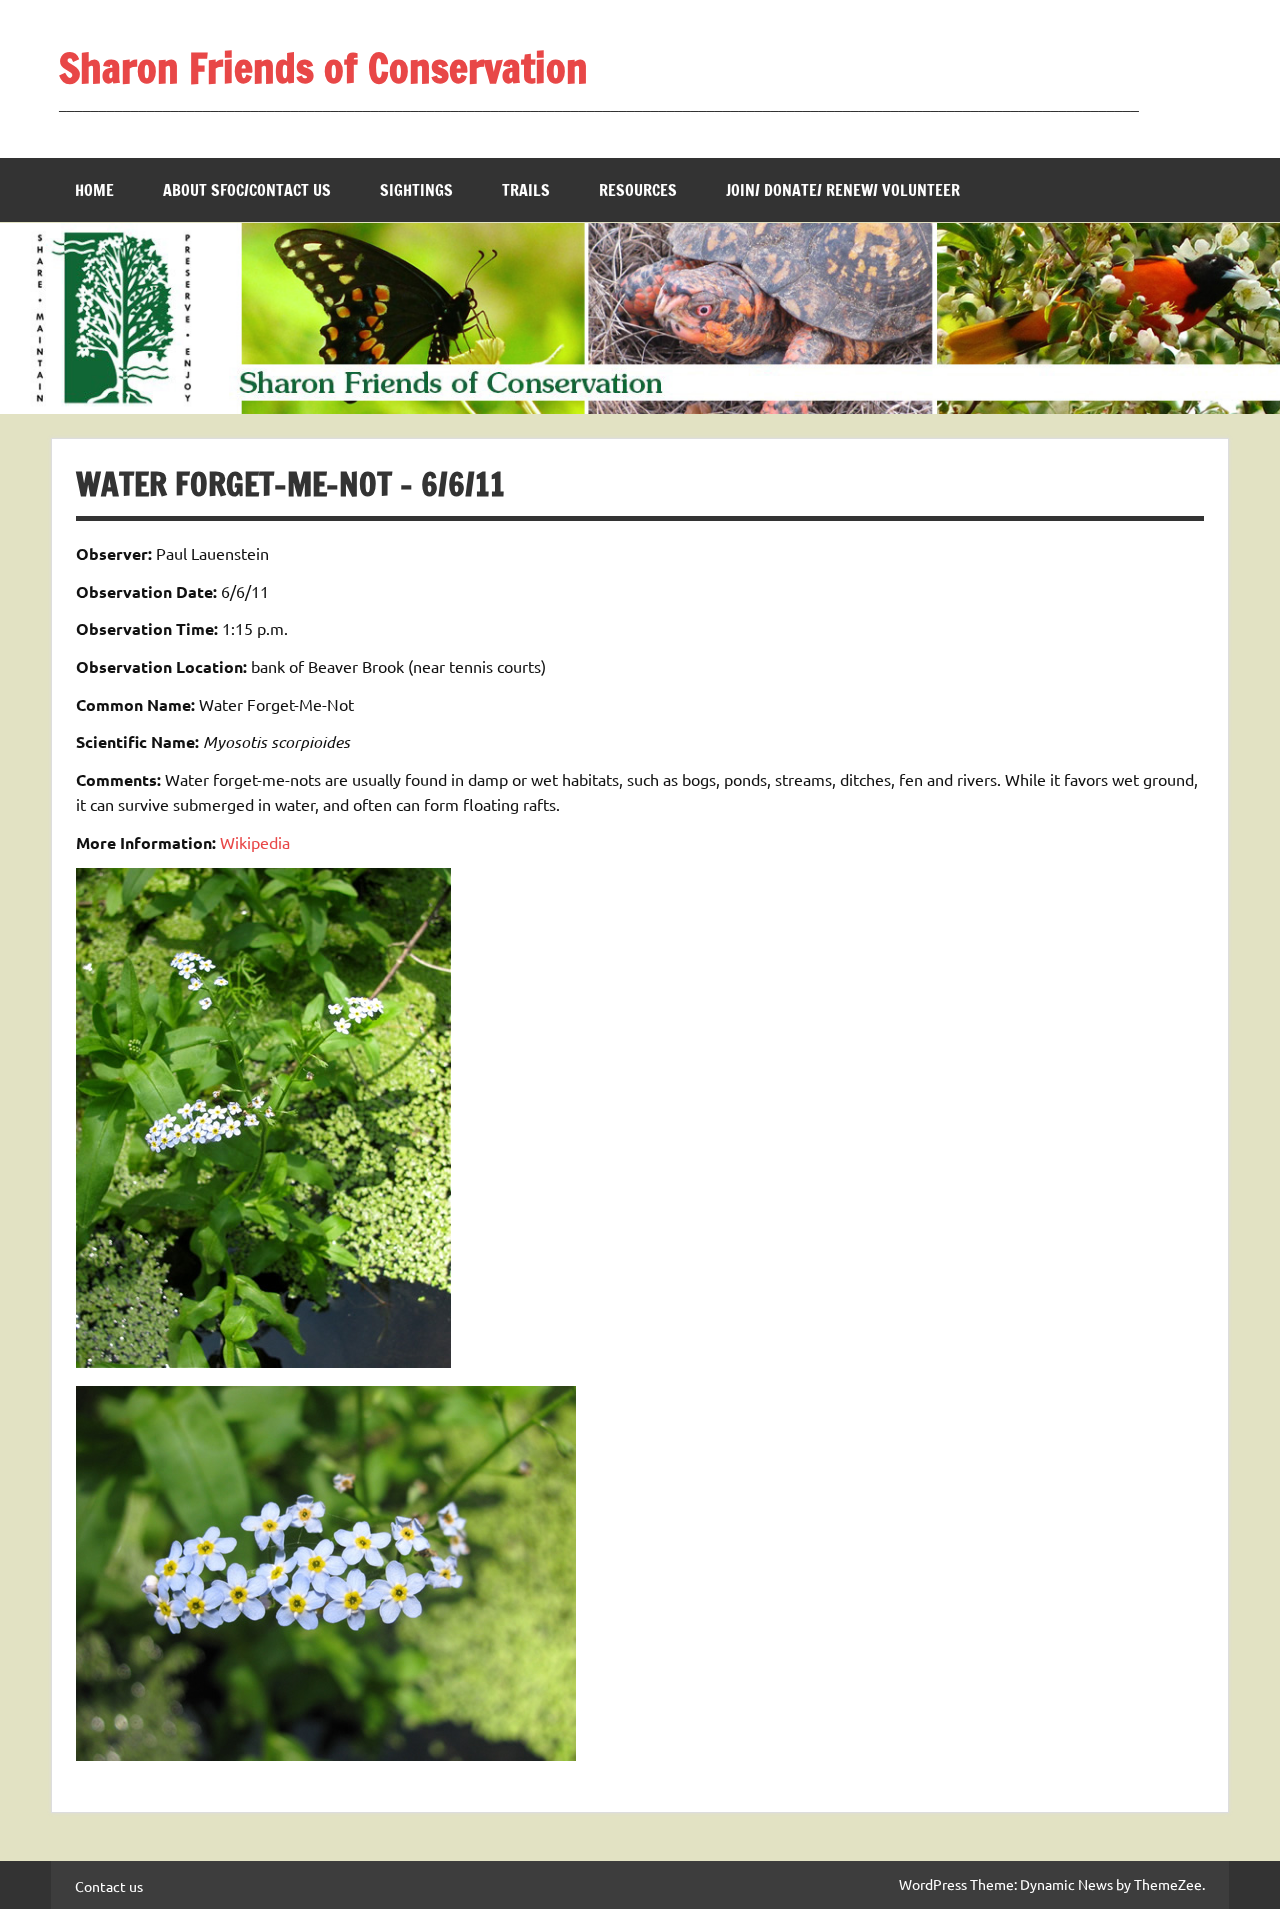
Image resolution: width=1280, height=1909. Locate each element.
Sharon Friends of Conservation (323, 67)
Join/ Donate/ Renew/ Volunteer (843, 190)
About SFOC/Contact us (247, 190)
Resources (638, 190)
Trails (526, 190)
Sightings (416, 190)
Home (94, 190)
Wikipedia (255, 842)
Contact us (109, 1886)
